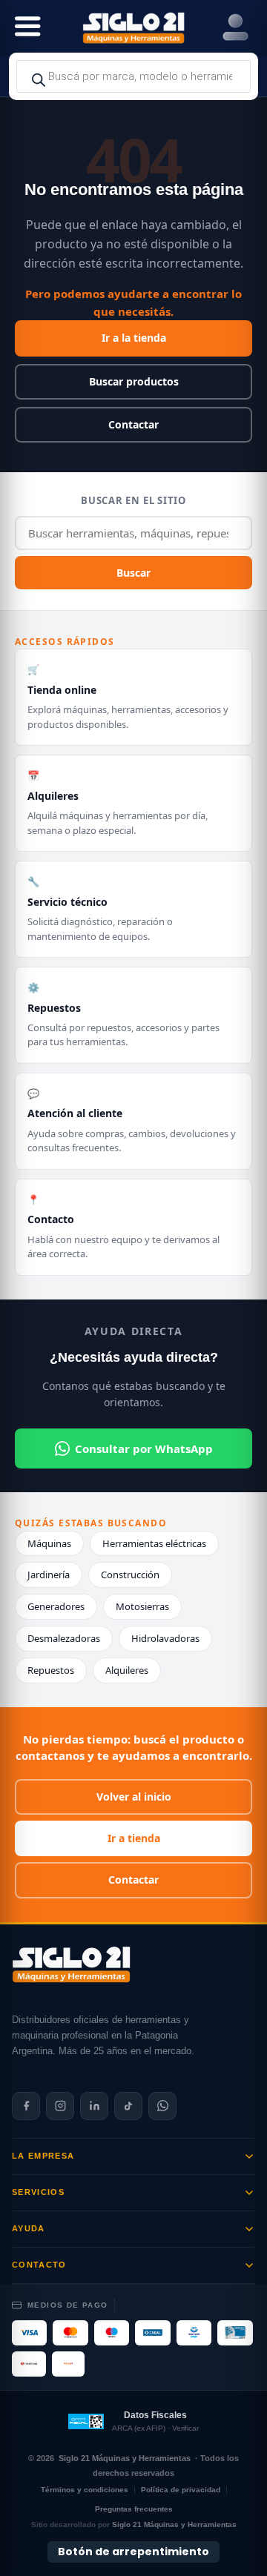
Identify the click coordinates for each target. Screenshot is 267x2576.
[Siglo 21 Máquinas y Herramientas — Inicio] (71, 1964)
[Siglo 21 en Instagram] (60, 2106)
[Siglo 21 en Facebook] (26, 2106)
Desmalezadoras (64, 1638)
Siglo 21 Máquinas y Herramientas (125, 2458)
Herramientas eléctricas (154, 1543)
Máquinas (49, 1543)
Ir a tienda (134, 1838)
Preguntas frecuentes (134, 2509)
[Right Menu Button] (235, 28)
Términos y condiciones (85, 2490)
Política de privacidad (181, 2490)
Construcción (130, 1575)
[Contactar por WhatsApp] (162, 2106)
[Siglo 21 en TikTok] (128, 2106)
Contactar (133, 424)
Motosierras (142, 1606)
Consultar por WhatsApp (144, 1448)
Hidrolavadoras (165, 1638)
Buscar (133, 573)
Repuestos (51, 1670)
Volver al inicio (134, 1797)
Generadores (56, 1606)
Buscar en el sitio (133, 500)
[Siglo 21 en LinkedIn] (94, 2106)
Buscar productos (134, 381)
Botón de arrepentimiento (133, 2552)
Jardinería (49, 1575)
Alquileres (127, 1670)
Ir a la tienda (134, 338)
